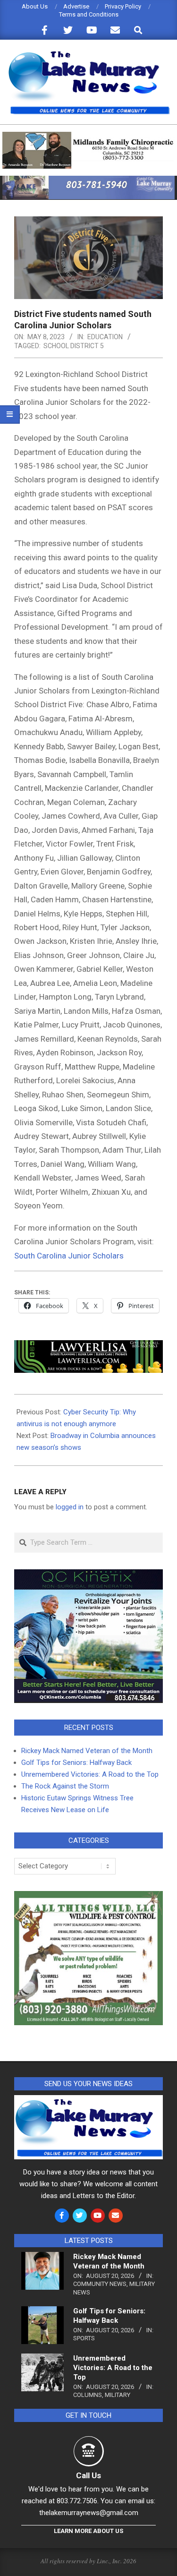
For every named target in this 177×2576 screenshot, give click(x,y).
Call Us (88, 2475)
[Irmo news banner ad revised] (88, 1347)
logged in (70, 1507)
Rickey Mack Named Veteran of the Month (87, 1751)
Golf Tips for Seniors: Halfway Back (76, 1763)
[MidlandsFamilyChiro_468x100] (88, 136)
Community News (100, 2284)
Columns (88, 2395)
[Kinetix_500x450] (88, 1575)
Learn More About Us (88, 2531)
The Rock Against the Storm (65, 1786)
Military (118, 2395)
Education (105, 337)
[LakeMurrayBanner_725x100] (88, 180)
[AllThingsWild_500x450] (88, 1897)
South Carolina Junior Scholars (69, 1256)
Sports (84, 2338)
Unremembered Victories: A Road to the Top (90, 1774)
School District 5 (74, 346)
